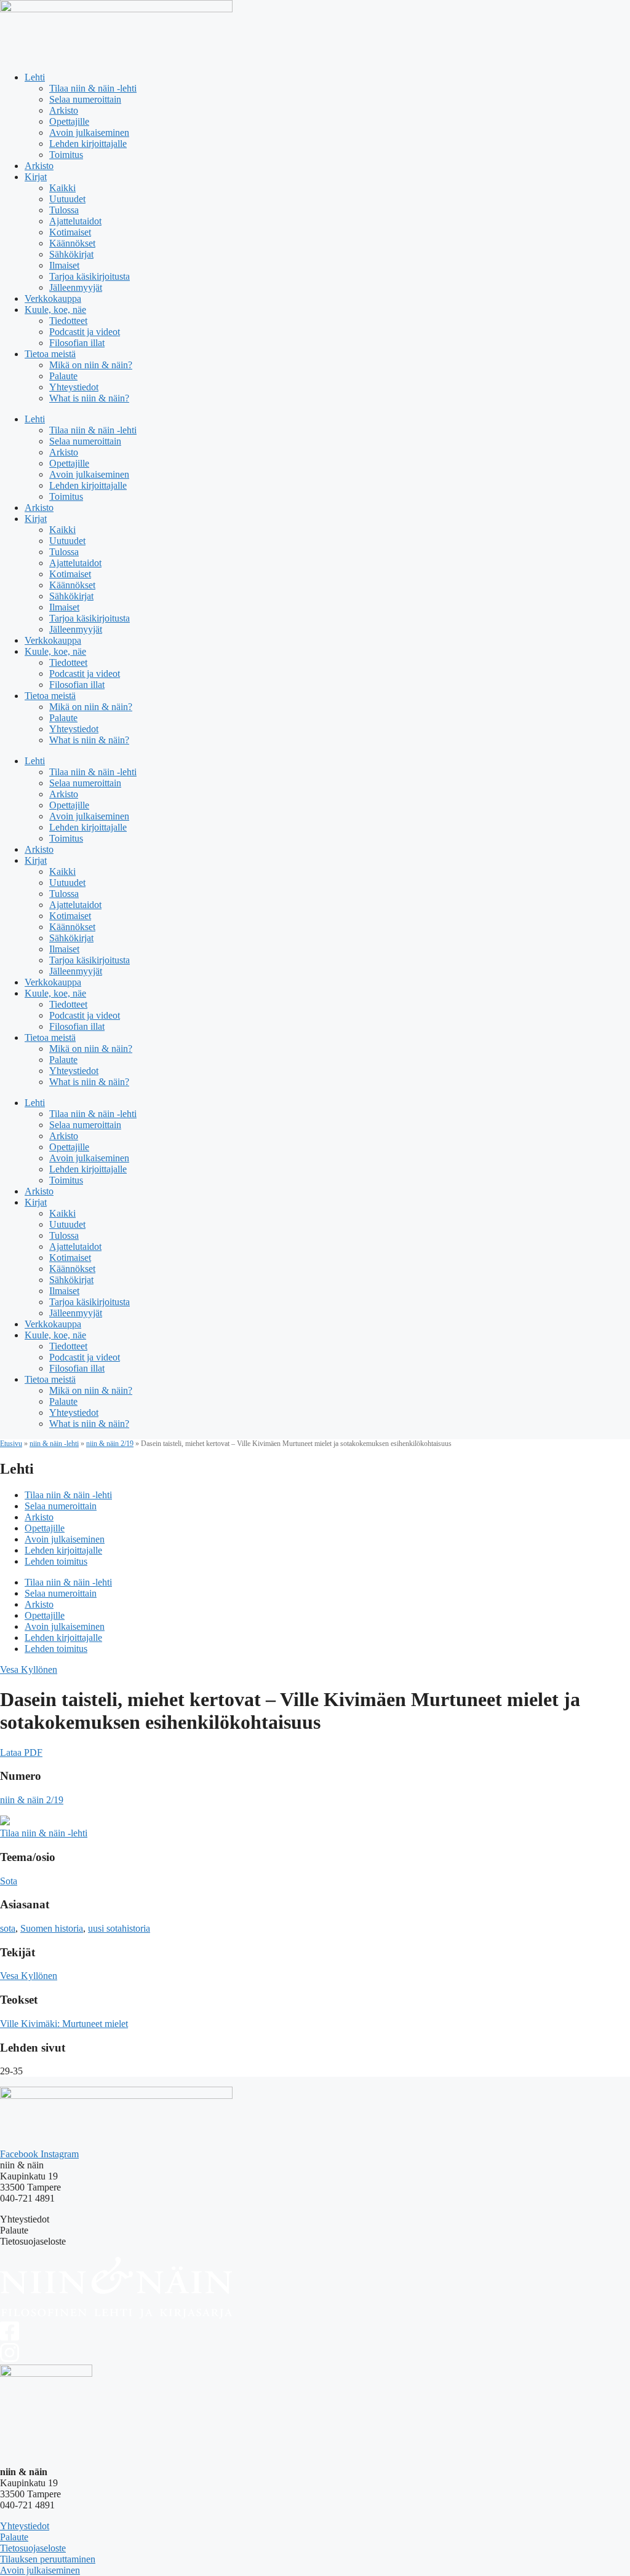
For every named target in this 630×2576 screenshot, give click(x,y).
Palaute (63, 376)
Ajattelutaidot (75, 221)
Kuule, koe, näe (55, 310)
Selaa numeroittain (85, 99)
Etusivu (11, 1444)
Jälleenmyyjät (76, 287)
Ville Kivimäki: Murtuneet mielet (64, 2024)
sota (8, 1928)
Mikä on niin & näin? (91, 365)
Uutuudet (67, 199)
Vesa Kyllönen (29, 1669)
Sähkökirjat (71, 254)
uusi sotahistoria (119, 1928)
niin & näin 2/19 (110, 1444)
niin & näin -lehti (54, 1444)
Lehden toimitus (56, 1561)
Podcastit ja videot (85, 332)
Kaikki (62, 188)
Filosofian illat (77, 343)
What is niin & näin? (89, 398)
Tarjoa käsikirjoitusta (90, 276)
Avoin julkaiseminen (89, 132)
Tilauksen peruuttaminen (48, 2559)
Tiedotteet (68, 321)
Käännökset (72, 243)
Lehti (35, 77)
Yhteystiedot (74, 387)
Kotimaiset (70, 232)
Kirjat (36, 177)
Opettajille (69, 121)
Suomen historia (52, 1928)
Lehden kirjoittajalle (88, 144)
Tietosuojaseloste (33, 2548)
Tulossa (64, 210)
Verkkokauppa (53, 298)
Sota (9, 1881)
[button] (21, 1752)
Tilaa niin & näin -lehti (93, 88)
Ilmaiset (64, 265)
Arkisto (64, 110)
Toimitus (66, 155)
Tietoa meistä (50, 354)
